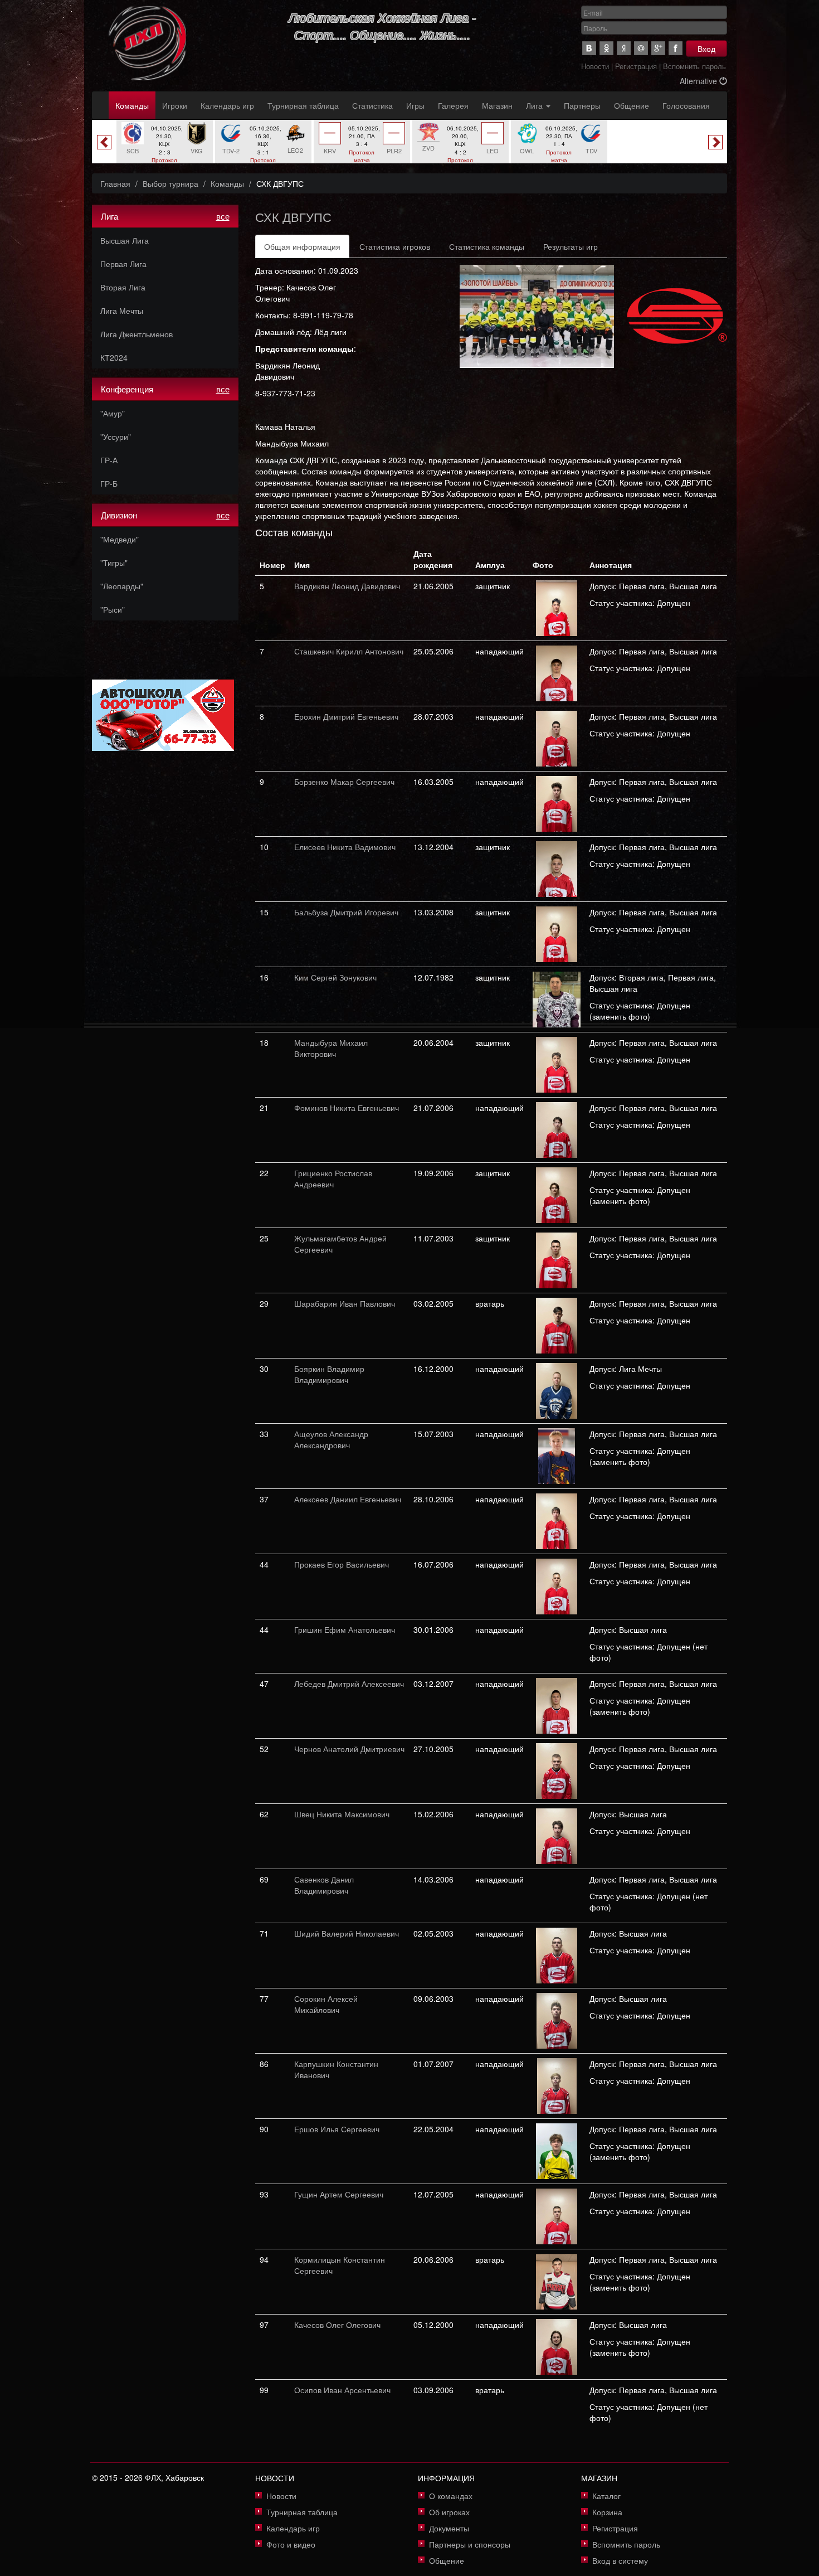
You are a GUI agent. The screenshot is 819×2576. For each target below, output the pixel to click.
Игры (415, 105)
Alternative (699, 81)
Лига (535, 105)
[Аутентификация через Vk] (589, 48)
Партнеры (582, 105)
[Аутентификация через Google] (658, 48)
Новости (595, 66)
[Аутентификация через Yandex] (624, 48)
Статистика (372, 105)
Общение (632, 105)
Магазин (497, 105)
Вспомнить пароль (694, 66)
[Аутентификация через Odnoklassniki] (606, 48)
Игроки (175, 105)
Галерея (453, 105)
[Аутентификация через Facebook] (676, 48)
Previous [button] (104, 142)
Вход (706, 48)
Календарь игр (227, 105)
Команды (132, 105)
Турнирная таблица (303, 105)
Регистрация (636, 66)
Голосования (686, 105)
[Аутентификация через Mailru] (641, 48)
